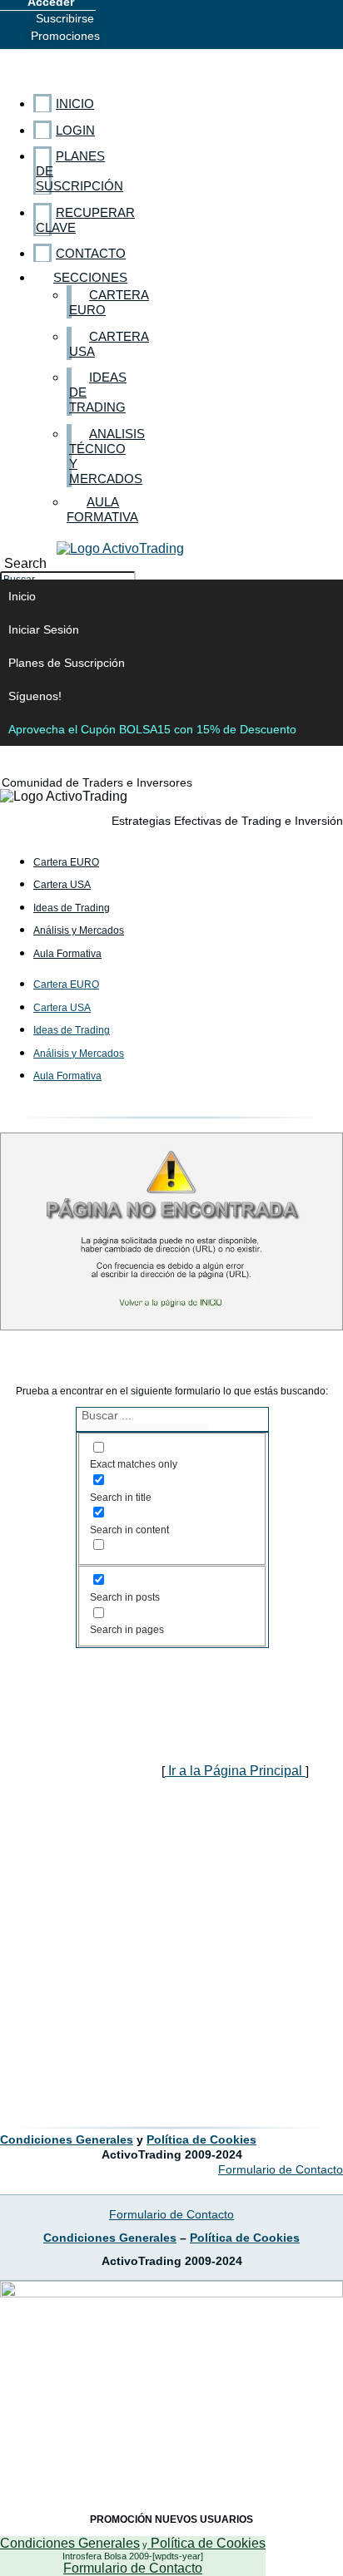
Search (25, 563)
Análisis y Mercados (79, 930)
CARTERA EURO (109, 302)
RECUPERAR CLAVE (85, 220)
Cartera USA (62, 885)
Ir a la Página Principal (235, 1771)
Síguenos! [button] (35, 696)
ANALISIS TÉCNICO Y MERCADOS (107, 456)
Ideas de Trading (72, 908)
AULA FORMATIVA (102, 509)
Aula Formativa (67, 954)
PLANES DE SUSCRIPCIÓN (80, 171)
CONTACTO (91, 253)
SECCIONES (90, 277)
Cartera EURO (66, 862)
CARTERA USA (109, 344)
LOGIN (75, 130)
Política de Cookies (206, 2543)
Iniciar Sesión (44, 629)
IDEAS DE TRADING (98, 392)
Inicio (22, 596)
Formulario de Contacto (133, 2568)
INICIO (75, 104)
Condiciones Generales (70, 2543)
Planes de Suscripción (67, 663)
